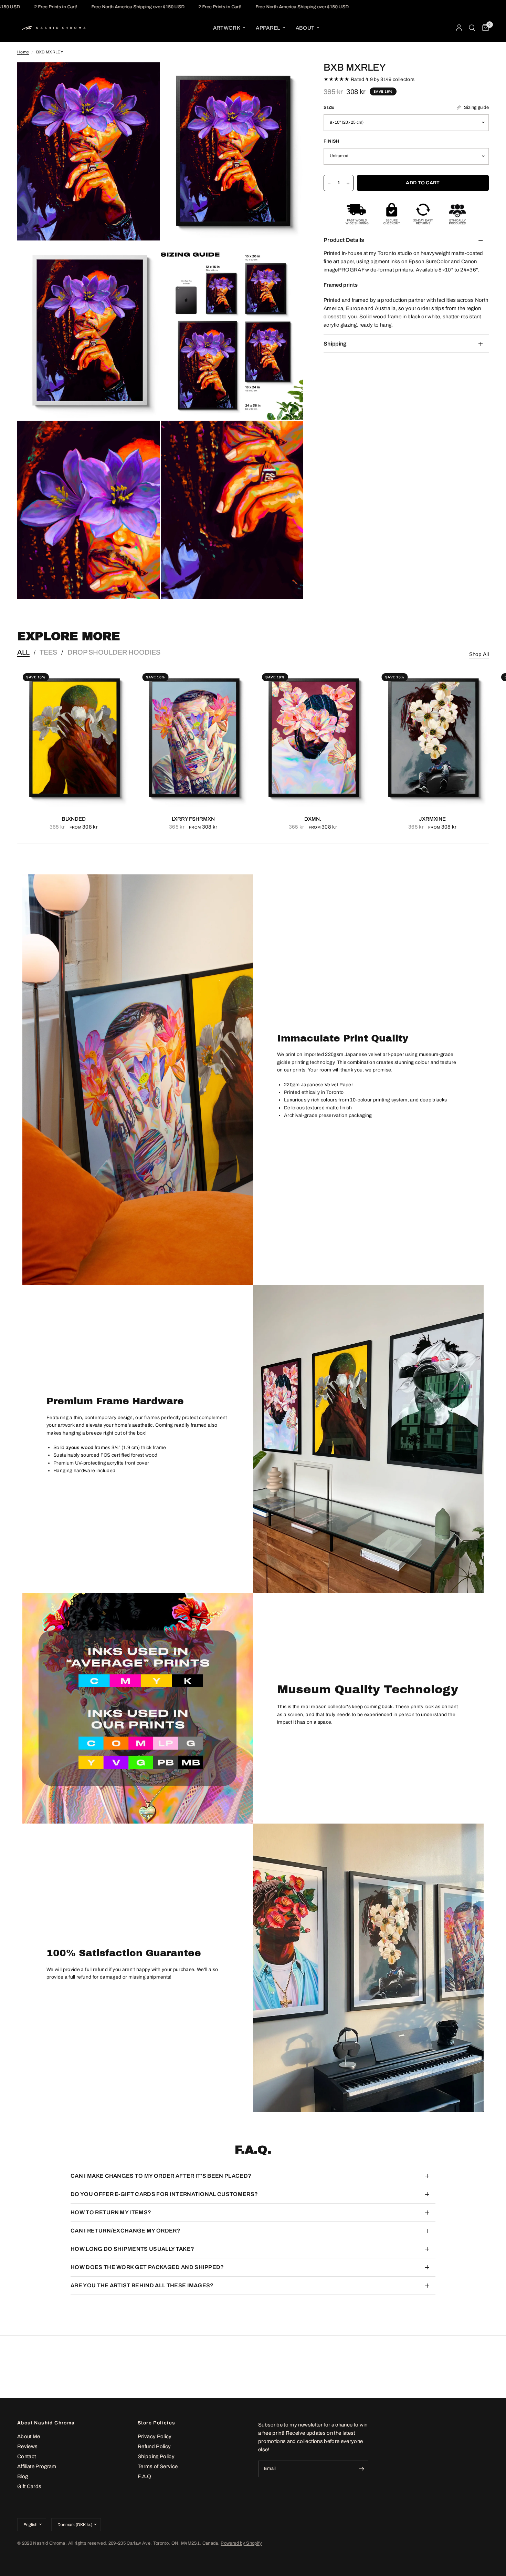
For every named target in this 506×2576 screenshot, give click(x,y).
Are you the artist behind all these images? (142, 2285)
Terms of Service (158, 2466)
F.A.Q (145, 2476)
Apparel (268, 28)
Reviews (27, 2446)
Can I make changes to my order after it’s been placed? (161, 2176)
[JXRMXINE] (433, 738)
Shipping (335, 344)
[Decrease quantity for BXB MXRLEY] (329, 183)
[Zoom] (145, 77)
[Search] (472, 28)
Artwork (227, 28)
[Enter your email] (361, 2469)
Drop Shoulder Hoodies (114, 652)
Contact (27, 2456)
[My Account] (459, 28)
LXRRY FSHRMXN (193, 819)
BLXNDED (74, 819)
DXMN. (313, 819)
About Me (29, 2436)
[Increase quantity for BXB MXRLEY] (348, 183)
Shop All (479, 654)
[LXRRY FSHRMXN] (193, 738)
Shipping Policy (156, 2456)
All (23, 652)
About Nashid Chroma (46, 2423)
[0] (484, 28)
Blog (23, 2476)
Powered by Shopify (241, 2543)
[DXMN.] (313, 738)
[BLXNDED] (74, 738)
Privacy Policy (155, 2436)
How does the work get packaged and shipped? (147, 2267)
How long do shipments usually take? (132, 2249)
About (305, 28)
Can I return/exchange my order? (125, 2231)
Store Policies (157, 2423)
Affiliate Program (37, 2466)
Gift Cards (29, 2486)
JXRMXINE (432, 819)
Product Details (344, 240)
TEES (48, 652)
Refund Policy (154, 2446)
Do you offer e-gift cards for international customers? (164, 2194)
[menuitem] (229, 28)
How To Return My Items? (111, 2212)
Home (23, 52)
